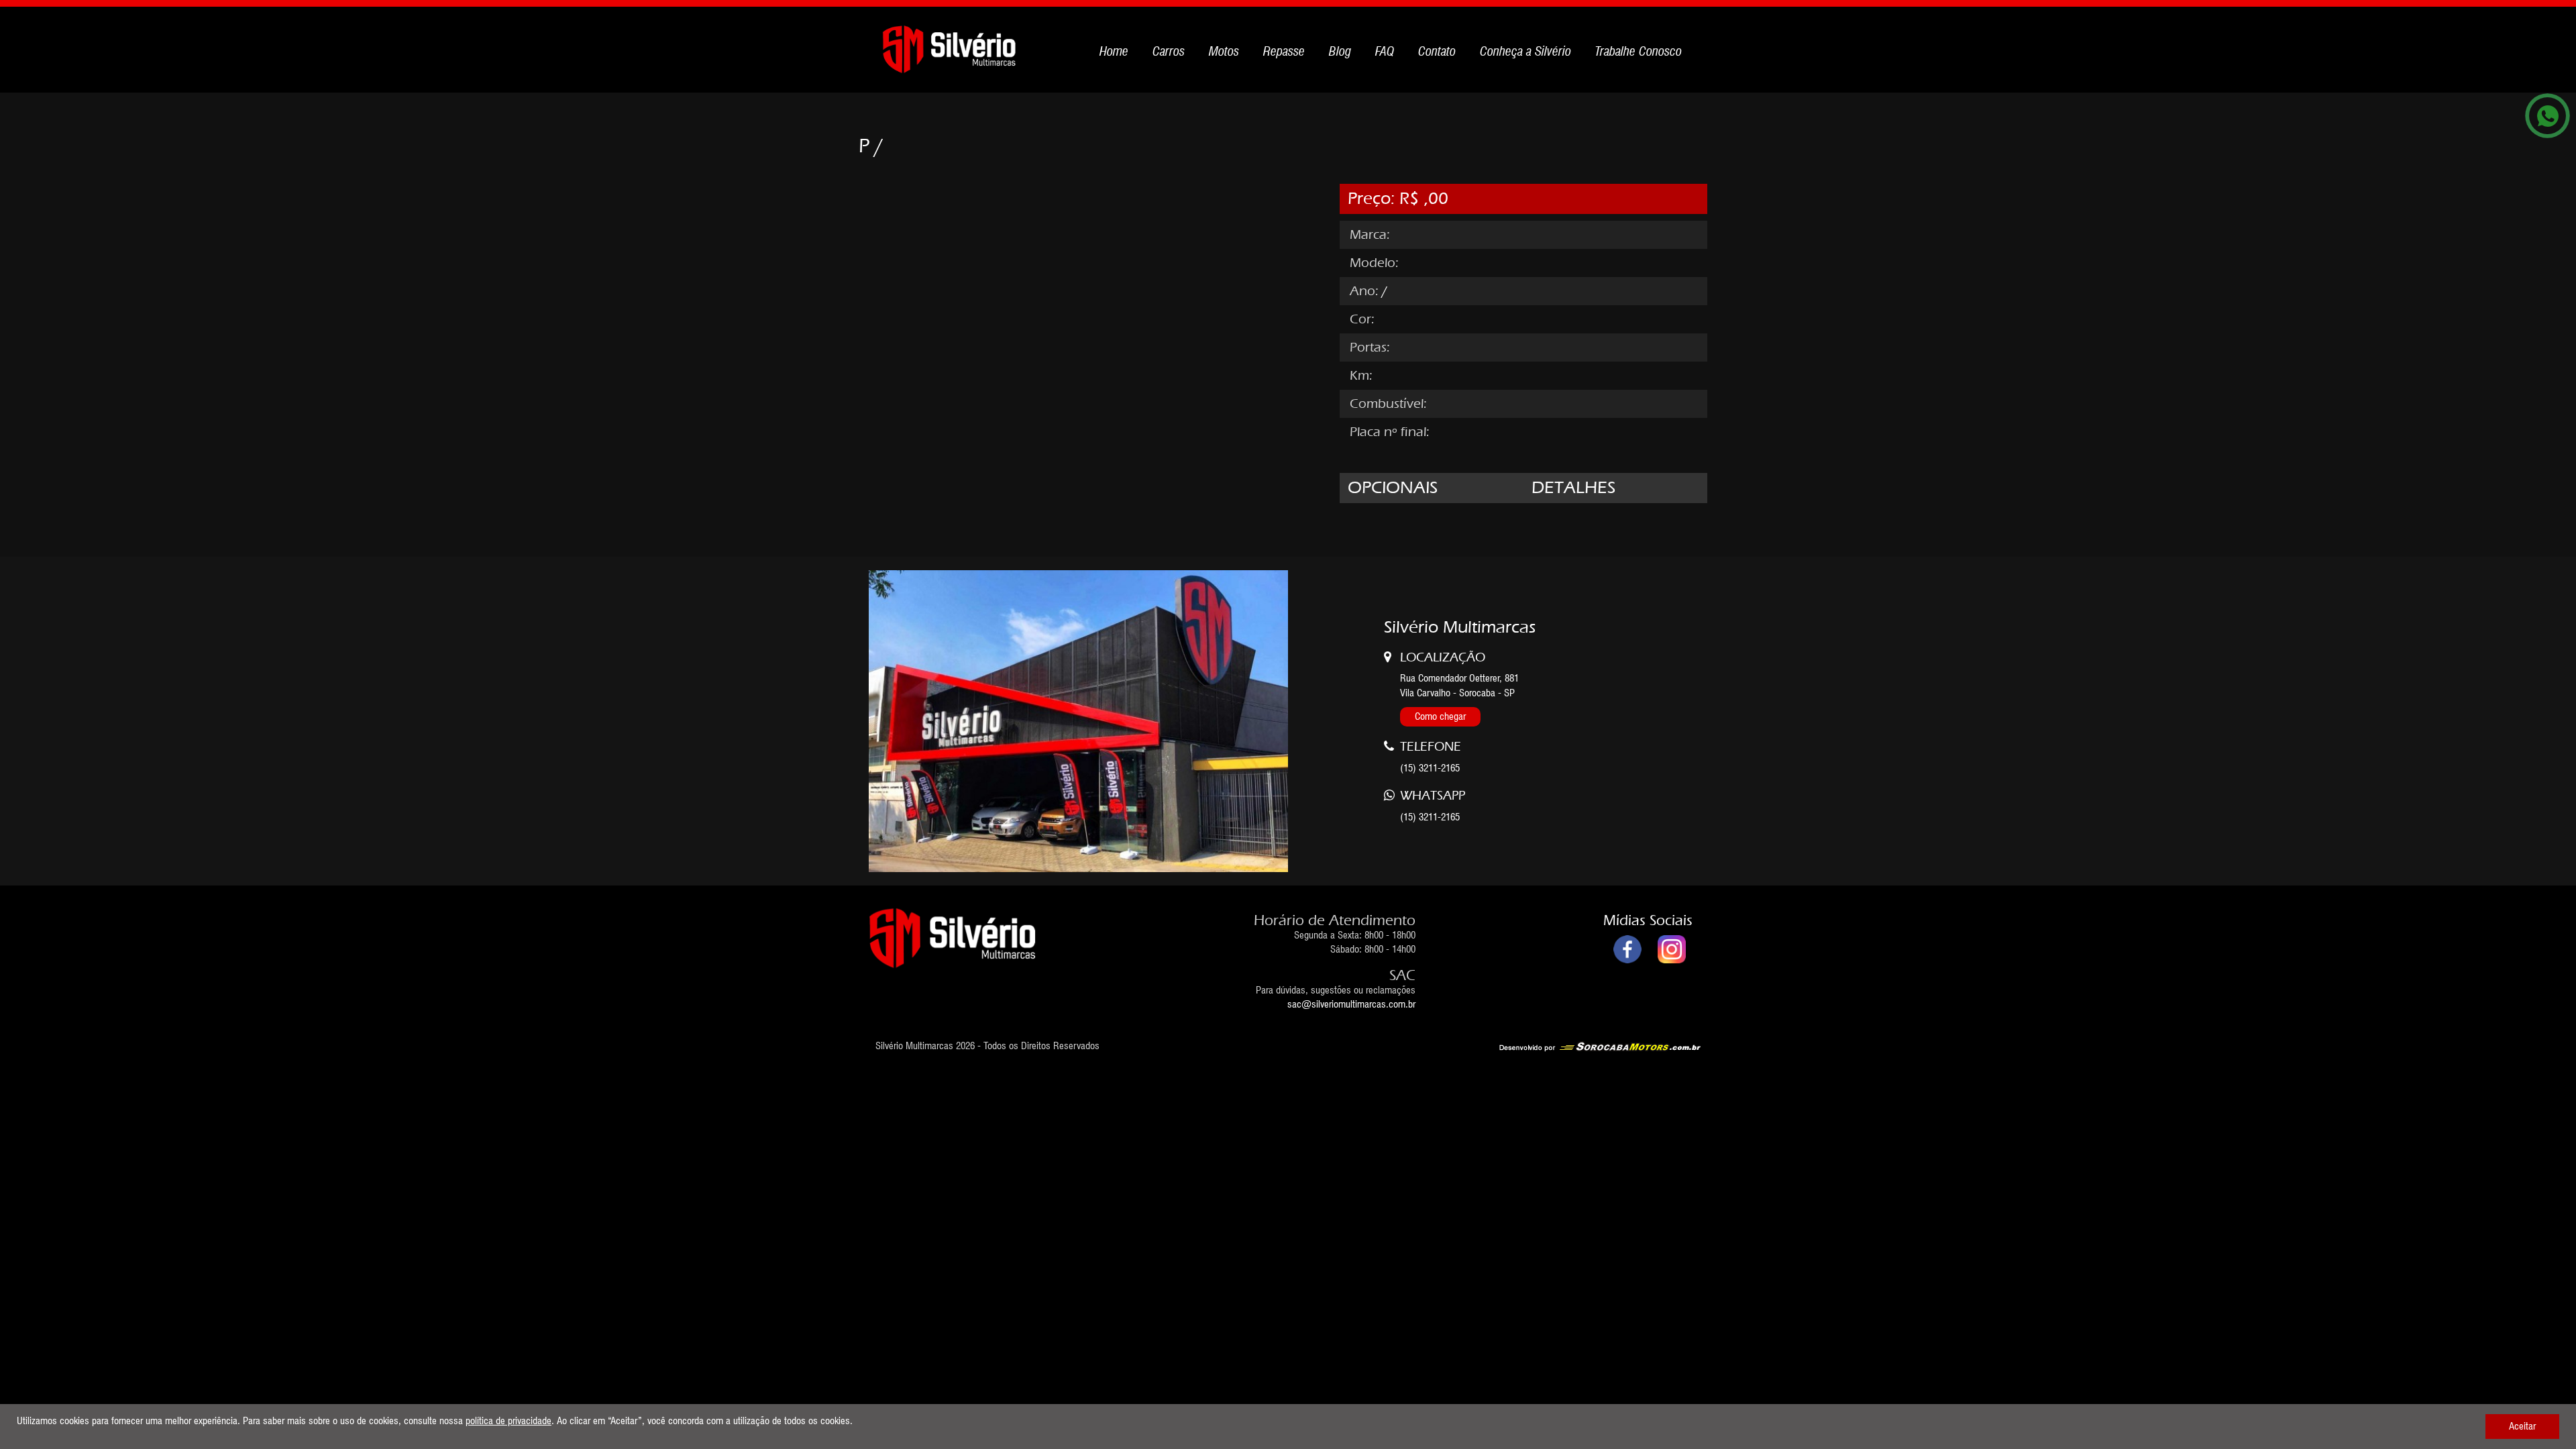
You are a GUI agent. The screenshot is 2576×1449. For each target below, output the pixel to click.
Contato (1437, 51)
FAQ (1385, 51)
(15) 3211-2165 (1430, 817)
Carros (1169, 51)
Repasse (1284, 51)
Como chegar (1440, 716)
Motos (1224, 51)
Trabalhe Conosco (1639, 51)
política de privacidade (508, 1421)
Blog (1340, 51)
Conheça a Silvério (1525, 51)
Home (1114, 51)
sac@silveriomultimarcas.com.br (1351, 1004)
